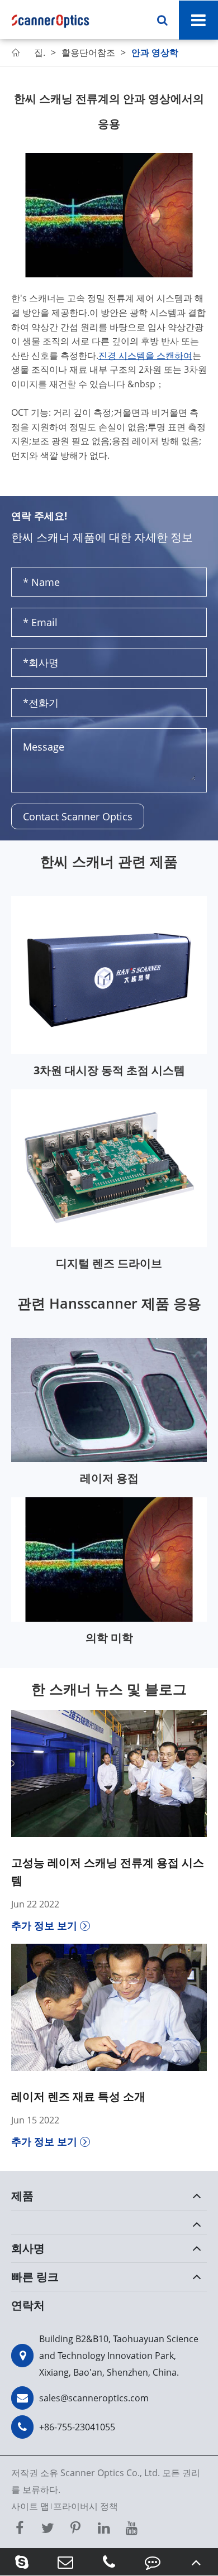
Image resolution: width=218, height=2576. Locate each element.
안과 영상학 (155, 52)
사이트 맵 (30, 2506)
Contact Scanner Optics (78, 816)
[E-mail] (65, 2562)
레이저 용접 (109, 1478)
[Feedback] (153, 2562)
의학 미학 (109, 1638)
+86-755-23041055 (77, 2427)
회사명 (28, 2248)
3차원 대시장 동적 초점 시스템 (109, 1070)
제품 (22, 2196)
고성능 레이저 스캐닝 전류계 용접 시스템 (108, 1871)
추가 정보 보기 (46, 1925)
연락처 (28, 2305)
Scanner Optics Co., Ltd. (110, 2473)
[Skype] (22, 2562)
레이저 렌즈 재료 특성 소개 (78, 2096)
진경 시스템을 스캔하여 (145, 355)
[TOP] (196, 2562)
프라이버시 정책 (86, 2506)
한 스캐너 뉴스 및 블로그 (109, 1689)
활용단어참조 (88, 52)
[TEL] (109, 2562)
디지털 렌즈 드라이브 (109, 1263)
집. (40, 52)
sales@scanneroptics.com (94, 2398)
